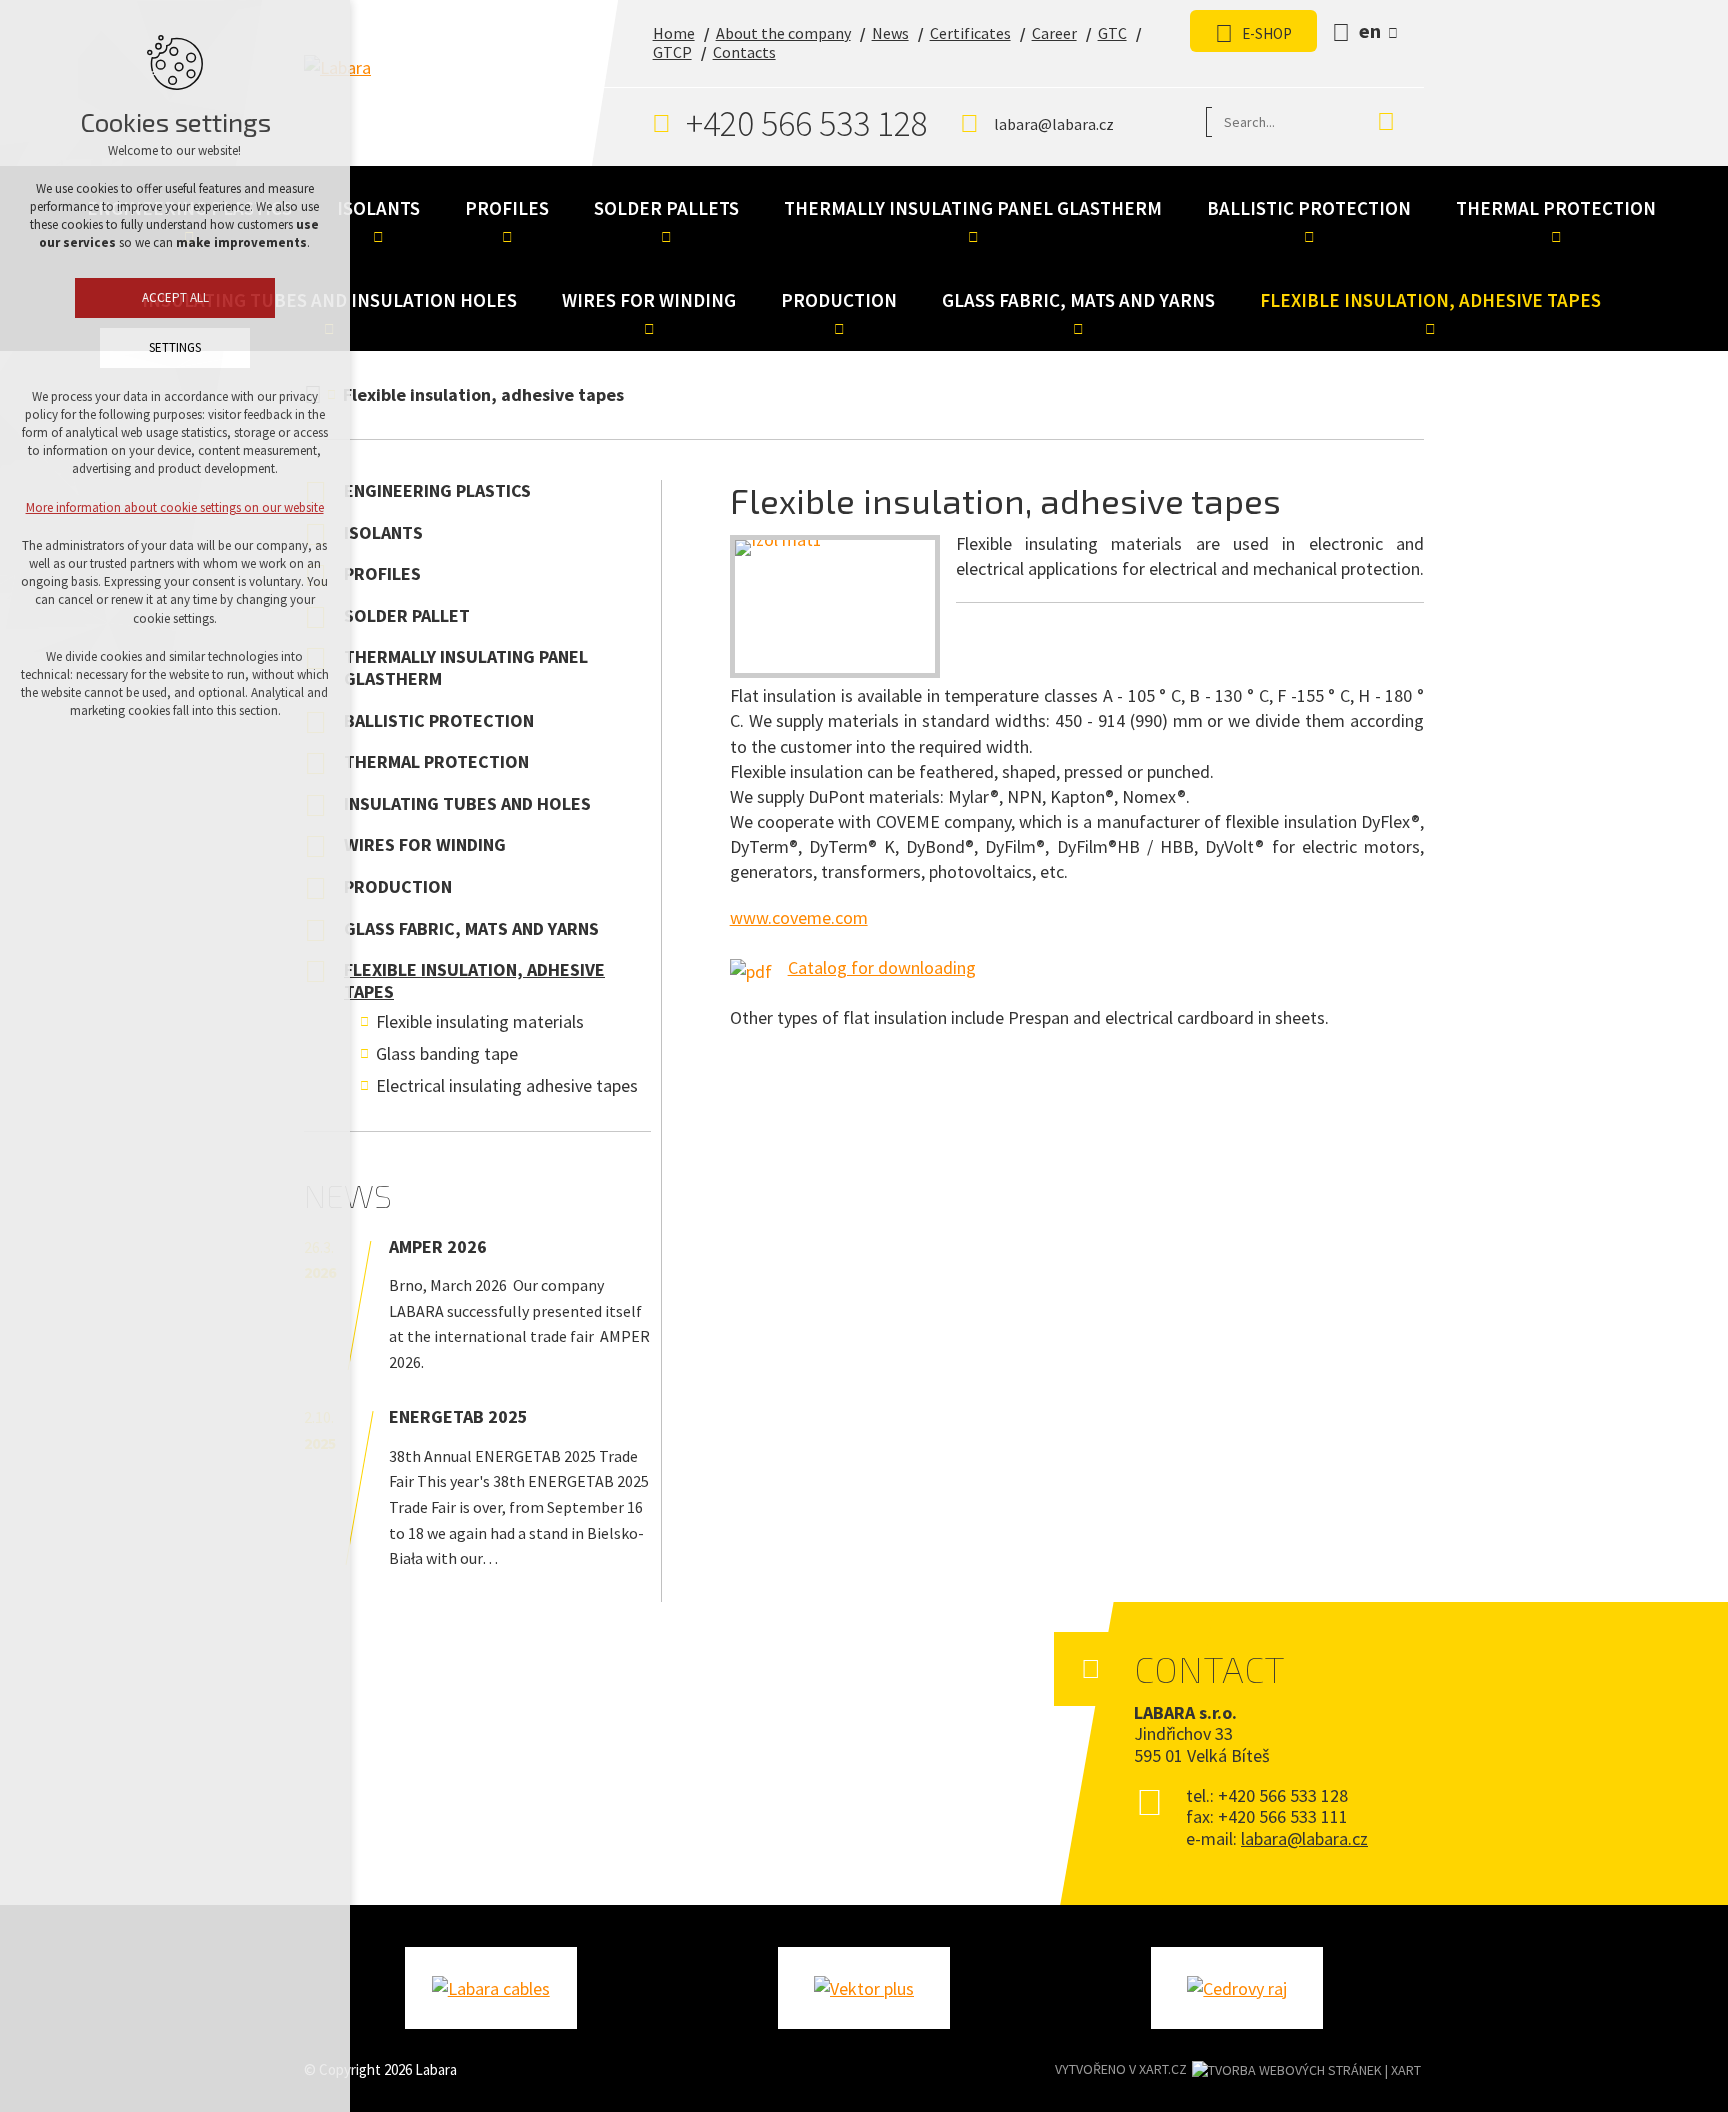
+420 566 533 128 (807, 123)
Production (839, 300)
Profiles (507, 208)
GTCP (672, 52)
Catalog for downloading (882, 967)
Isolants (378, 208)
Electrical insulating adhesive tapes (507, 1085)
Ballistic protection (1309, 208)
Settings (175, 347)
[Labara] (427, 86)
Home (674, 33)
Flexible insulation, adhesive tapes (1430, 300)
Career (1054, 33)
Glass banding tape (447, 1053)
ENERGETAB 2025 (458, 1416)
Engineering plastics (437, 490)
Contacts (744, 52)
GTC (1112, 33)
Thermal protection (1556, 208)
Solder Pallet (407, 615)
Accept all (175, 297)
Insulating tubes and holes (467, 803)
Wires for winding (649, 300)
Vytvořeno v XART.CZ (1121, 2069)
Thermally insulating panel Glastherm (973, 208)
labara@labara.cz (1054, 124)
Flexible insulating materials (480, 1021)
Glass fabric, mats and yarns (1078, 300)
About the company (783, 33)
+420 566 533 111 (1283, 1816)
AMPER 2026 (438, 1246)
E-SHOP (1267, 33)
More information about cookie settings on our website (175, 507)
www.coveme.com (799, 917)
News (890, 33)
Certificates (970, 33)
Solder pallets (666, 208)
